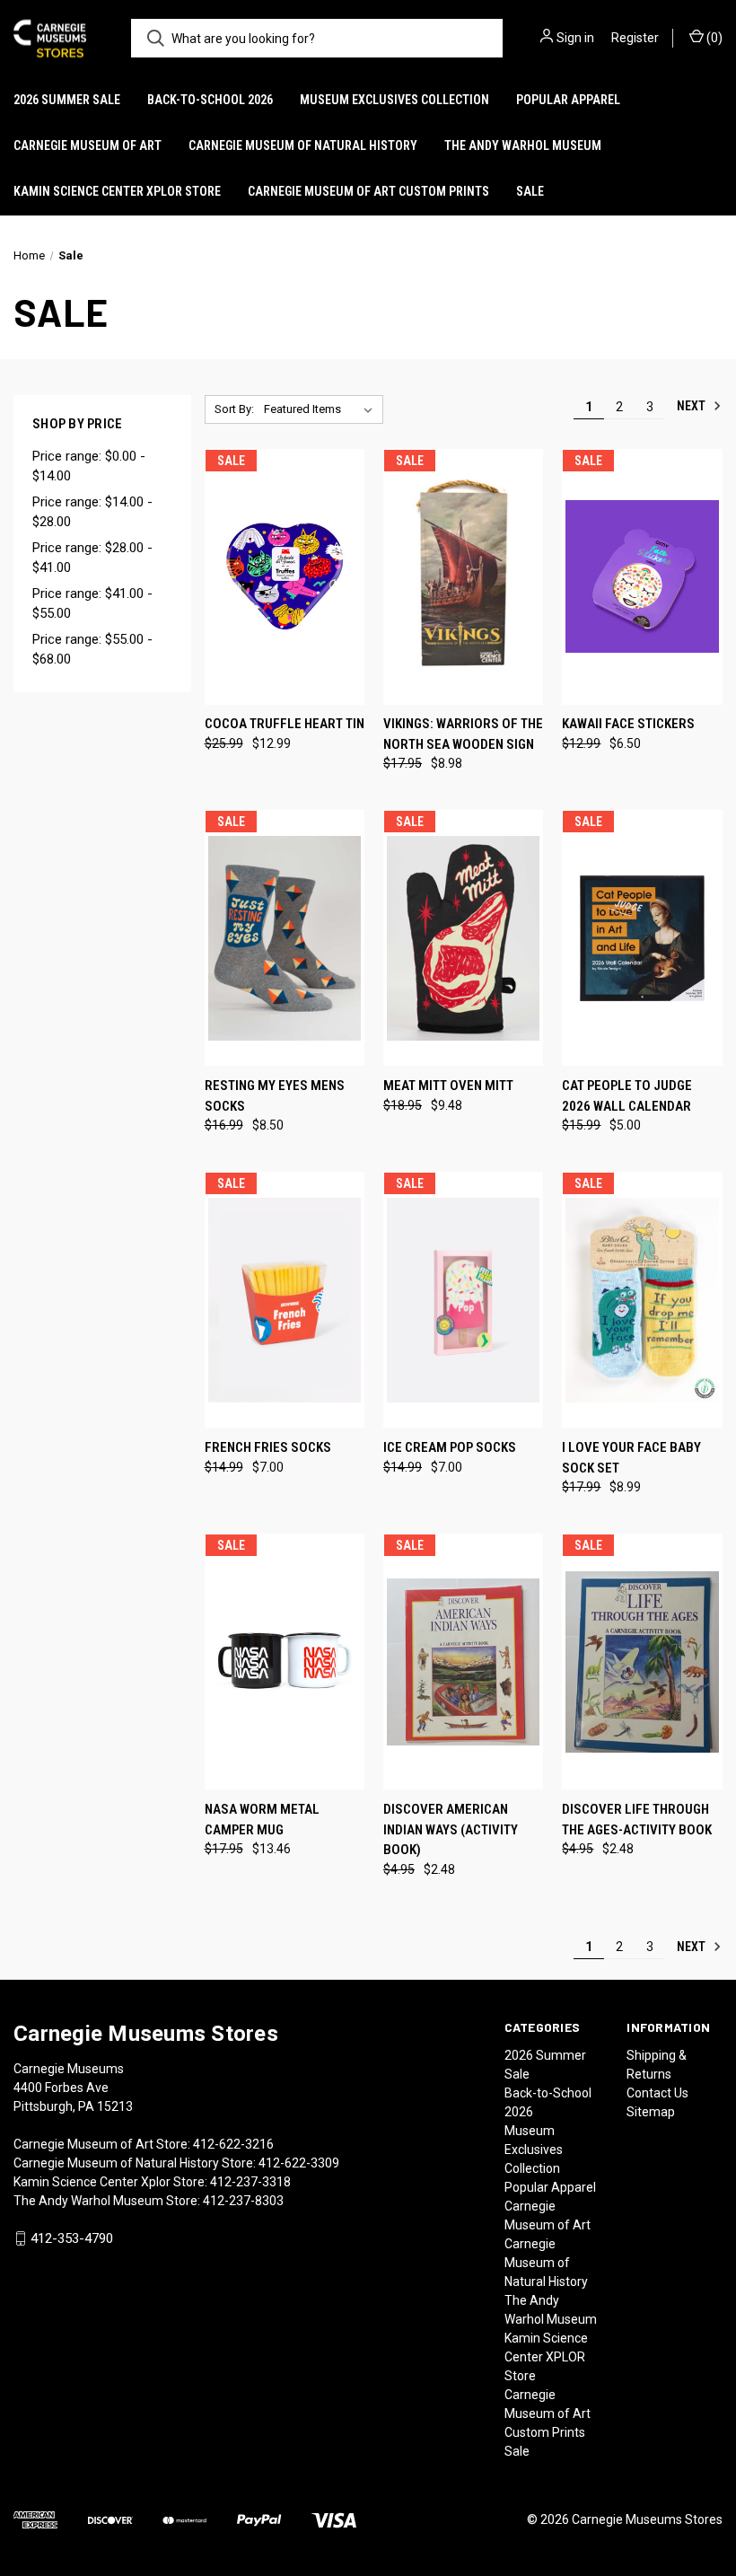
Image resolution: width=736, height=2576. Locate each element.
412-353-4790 (72, 2238)
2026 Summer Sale (67, 100)
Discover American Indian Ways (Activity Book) (451, 1829)
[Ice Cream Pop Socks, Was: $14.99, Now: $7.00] (463, 1300)
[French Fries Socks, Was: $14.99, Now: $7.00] (285, 1300)
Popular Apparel (568, 100)
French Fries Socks (268, 1447)
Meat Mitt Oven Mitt (448, 1086)
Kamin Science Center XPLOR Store (117, 191)
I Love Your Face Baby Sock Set (631, 1458)
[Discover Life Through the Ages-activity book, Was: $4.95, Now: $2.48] (642, 1662)
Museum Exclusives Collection (394, 100)
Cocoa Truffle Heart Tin (285, 724)
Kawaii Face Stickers (628, 724)
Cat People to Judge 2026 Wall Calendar (627, 1096)
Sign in (575, 38)
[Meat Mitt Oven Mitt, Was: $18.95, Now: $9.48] (463, 938)
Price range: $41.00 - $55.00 (92, 604)
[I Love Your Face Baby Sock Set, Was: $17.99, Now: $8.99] (642, 1300)
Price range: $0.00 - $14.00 (89, 466)
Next (692, 406)
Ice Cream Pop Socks (450, 1447)
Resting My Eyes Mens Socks (275, 1096)
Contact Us (657, 2093)
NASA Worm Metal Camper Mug (262, 1820)
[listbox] (322, 409)
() (713, 38)
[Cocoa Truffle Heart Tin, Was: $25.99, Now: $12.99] (285, 577)
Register (635, 38)
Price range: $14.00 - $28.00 (92, 512)
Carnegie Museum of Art (88, 145)
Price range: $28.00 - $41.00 (92, 558)
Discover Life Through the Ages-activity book (637, 1820)
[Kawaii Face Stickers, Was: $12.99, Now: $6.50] (642, 577)
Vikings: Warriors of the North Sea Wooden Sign (463, 734)
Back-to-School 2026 (210, 100)
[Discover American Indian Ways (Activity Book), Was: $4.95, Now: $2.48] (463, 1662)
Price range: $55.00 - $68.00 (92, 650)
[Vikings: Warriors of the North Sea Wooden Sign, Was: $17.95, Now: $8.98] (463, 577)
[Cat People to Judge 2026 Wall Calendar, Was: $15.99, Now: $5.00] (642, 938)
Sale (530, 191)
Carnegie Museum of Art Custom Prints (368, 191)
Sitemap (651, 2112)
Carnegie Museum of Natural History (303, 145)
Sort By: (234, 409)
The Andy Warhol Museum (523, 145)
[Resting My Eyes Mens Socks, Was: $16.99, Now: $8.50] (285, 938)
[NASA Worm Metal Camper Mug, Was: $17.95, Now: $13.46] (285, 1662)
